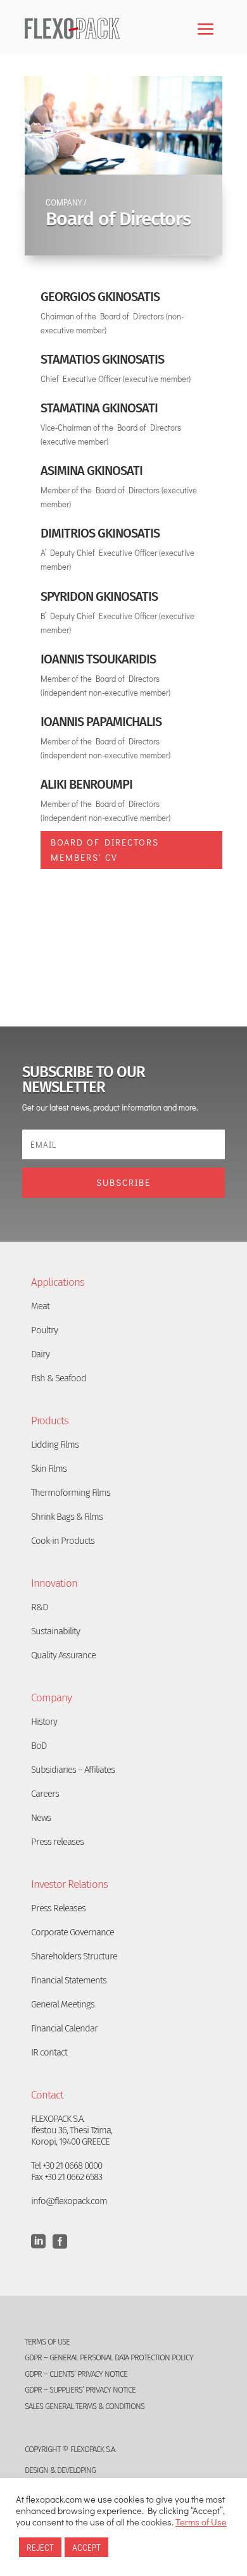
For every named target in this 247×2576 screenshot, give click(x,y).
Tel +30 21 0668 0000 (66, 2166)
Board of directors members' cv (105, 850)
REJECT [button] (40, 2547)
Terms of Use (201, 2522)
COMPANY (64, 202)
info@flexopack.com (69, 2201)
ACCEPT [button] (86, 2547)
